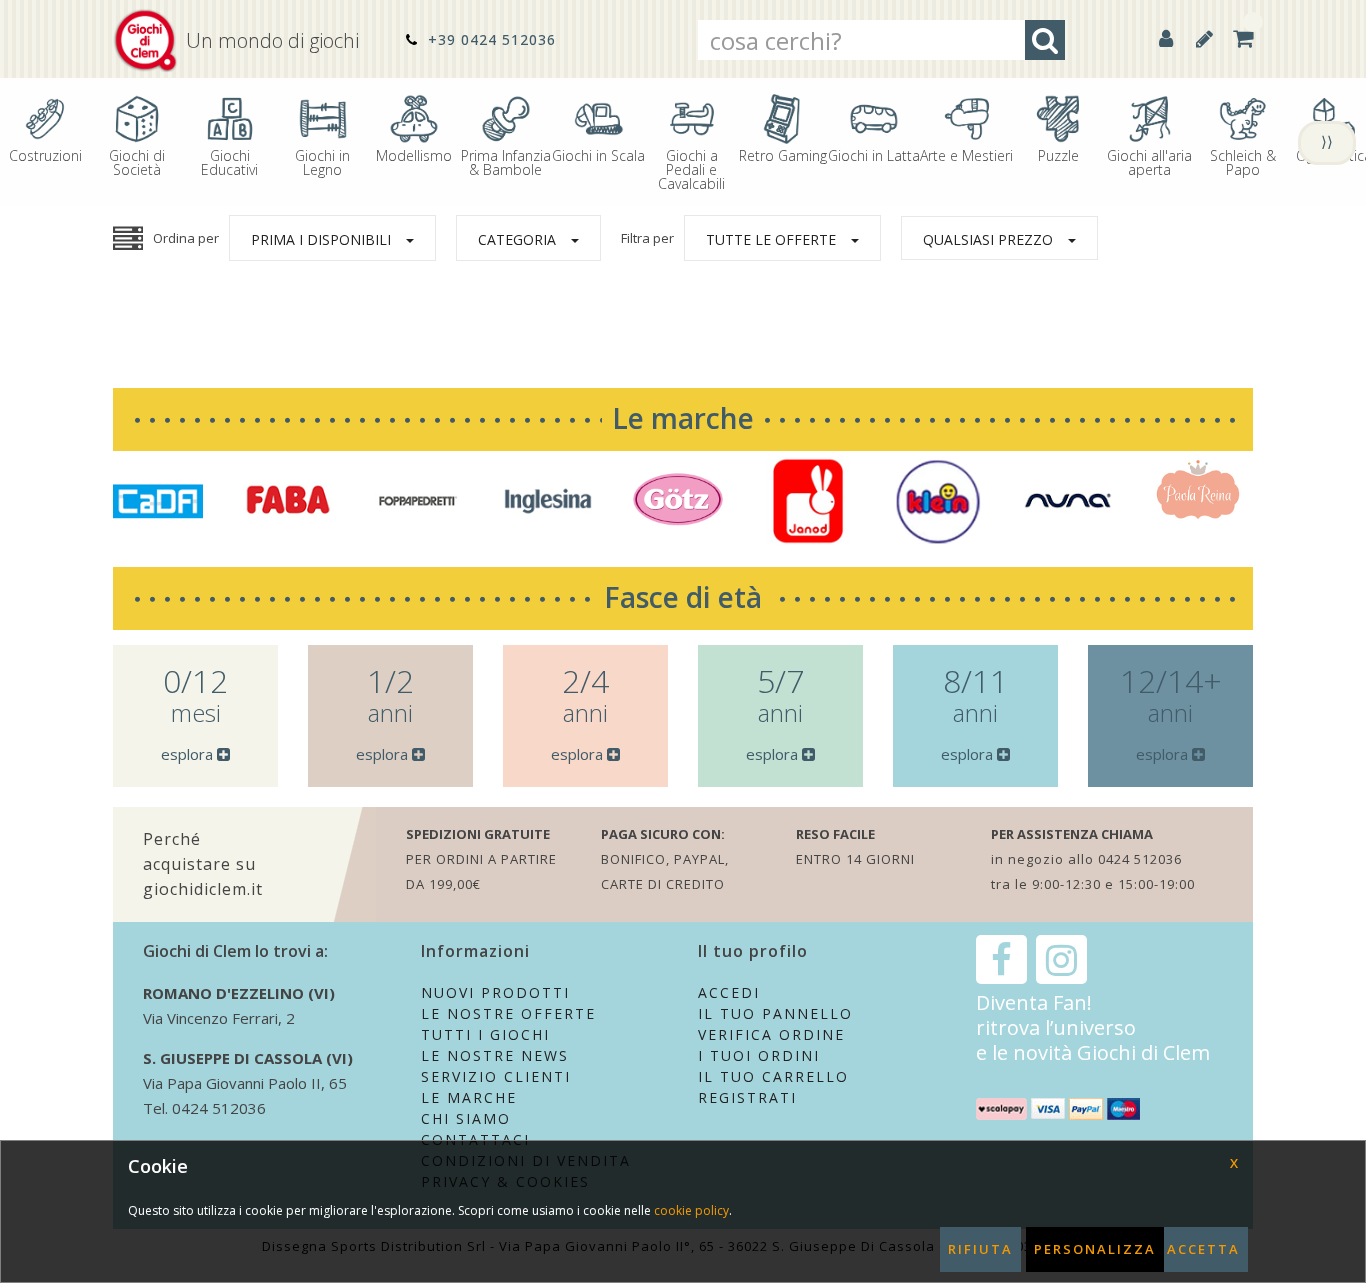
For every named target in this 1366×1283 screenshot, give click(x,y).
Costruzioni (45, 154)
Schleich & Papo (1243, 161)
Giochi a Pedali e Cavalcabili (691, 168)
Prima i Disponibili (321, 239)
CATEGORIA (517, 239)
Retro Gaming (783, 154)
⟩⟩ (1327, 141)
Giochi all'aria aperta (1149, 161)
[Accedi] (1166, 38)
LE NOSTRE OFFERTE (508, 1013)
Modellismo (414, 154)
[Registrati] (1204, 38)
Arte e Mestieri (966, 154)
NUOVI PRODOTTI (495, 992)
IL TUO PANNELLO (775, 1013)
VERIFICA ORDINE (771, 1034)
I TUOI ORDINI (759, 1055)
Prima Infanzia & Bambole (506, 161)
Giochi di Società (137, 161)
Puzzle (1058, 154)
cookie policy (691, 1210)
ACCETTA (1203, 1249)
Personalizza (1095, 1249)
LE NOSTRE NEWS (495, 1055)
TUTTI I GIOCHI (485, 1034)
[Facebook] (1001, 959)
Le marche (683, 418)
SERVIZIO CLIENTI (496, 1076)
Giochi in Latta (874, 154)
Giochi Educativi (229, 161)
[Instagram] (1061, 959)
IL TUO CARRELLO (773, 1076)
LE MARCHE (469, 1097)
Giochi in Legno (322, 161)
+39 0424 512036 (489, 39)
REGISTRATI (747, 1097)
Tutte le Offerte (771, 239)
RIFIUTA (980, 1249)
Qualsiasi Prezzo (988, 239)
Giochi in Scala (598, 154)
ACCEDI (729, 992)
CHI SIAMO (466, 1118)
